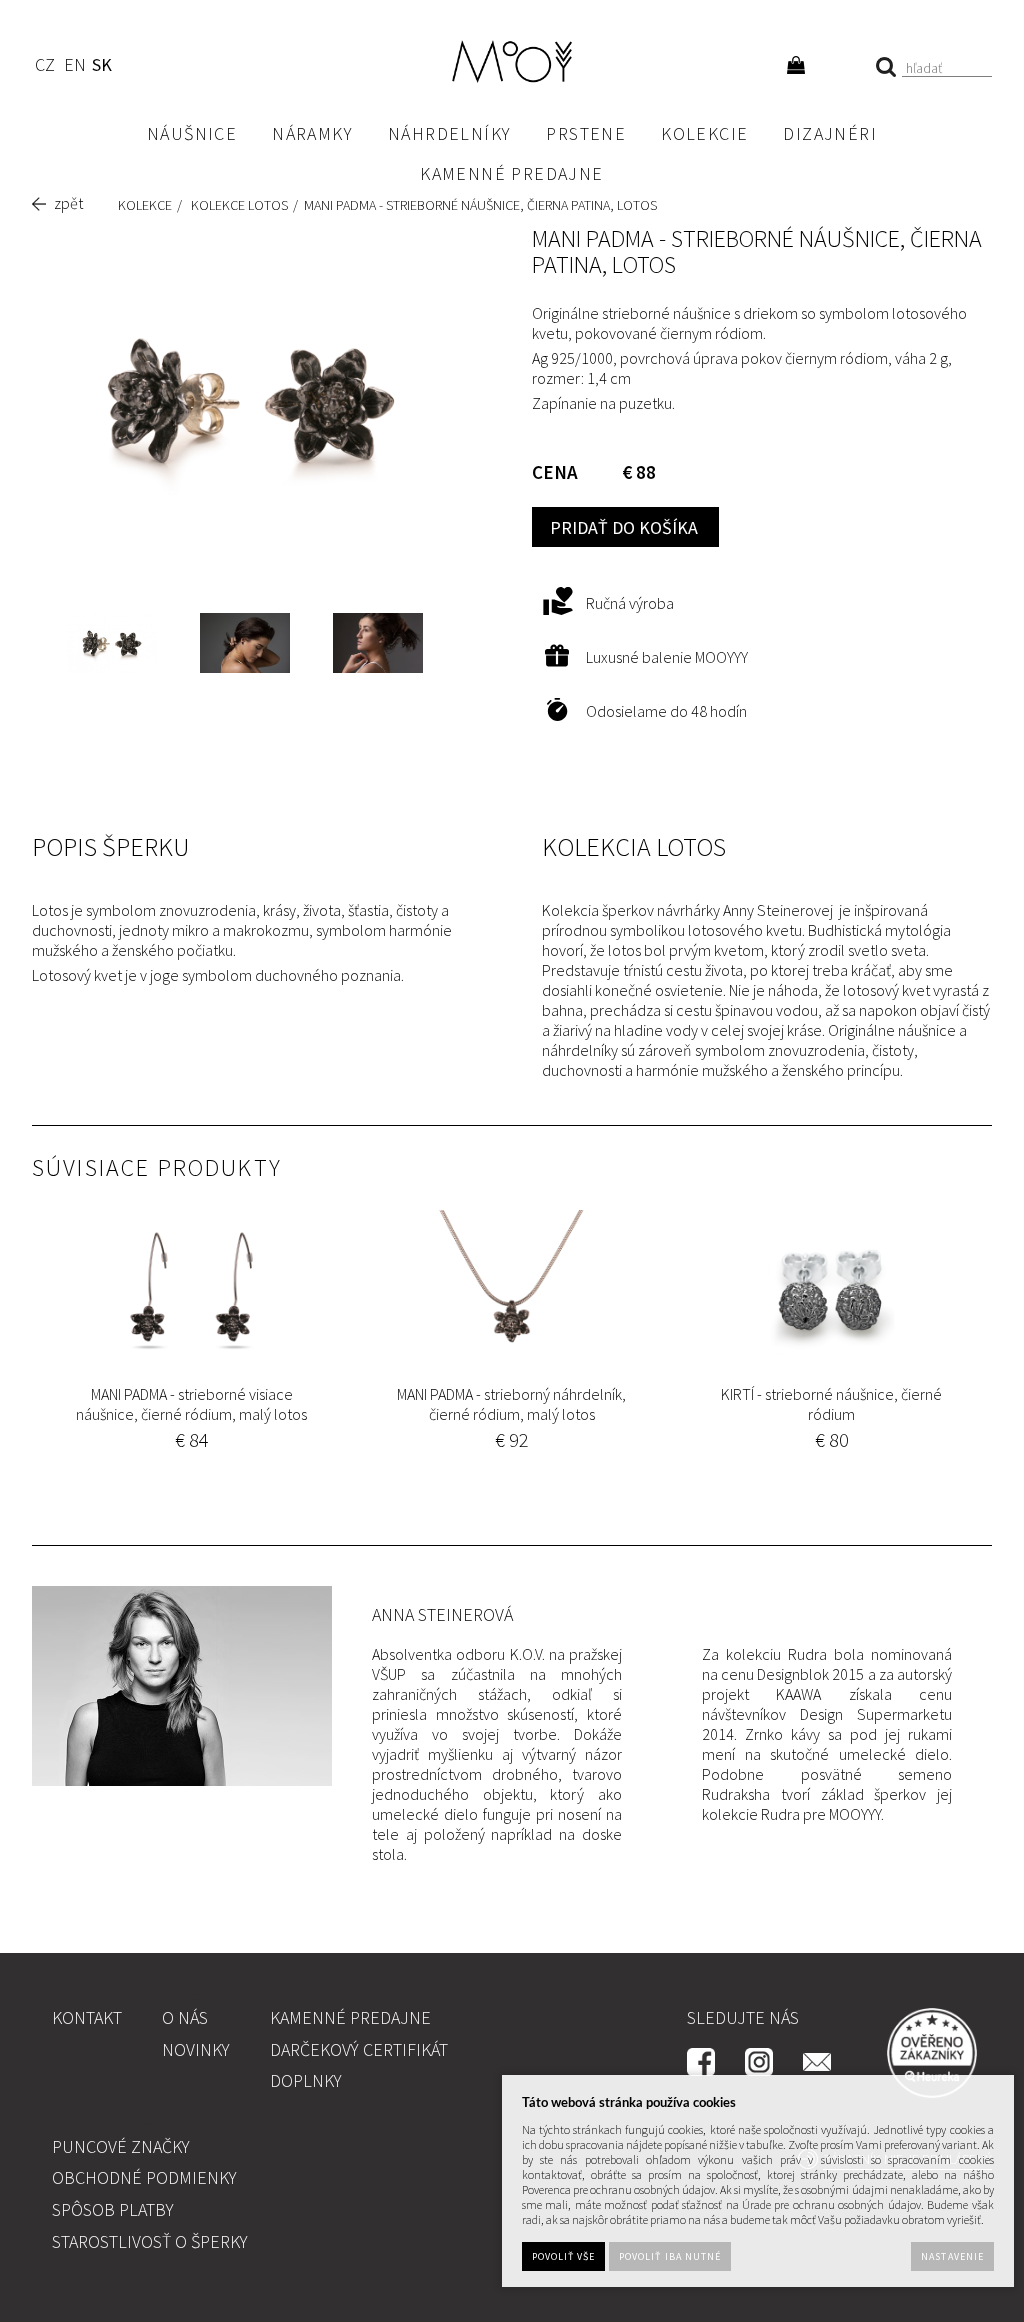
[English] (74, 67)
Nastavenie (952, 2256)
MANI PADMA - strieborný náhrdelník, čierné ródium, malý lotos (511, 1404)
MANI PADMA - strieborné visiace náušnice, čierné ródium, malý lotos (191, 1404)
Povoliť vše (563, 2256)
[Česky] (44, 67)
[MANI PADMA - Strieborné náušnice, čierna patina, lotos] (251, 399)
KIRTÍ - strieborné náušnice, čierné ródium (831, 1404)
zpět (68, 203)
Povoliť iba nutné (670, 2256)
